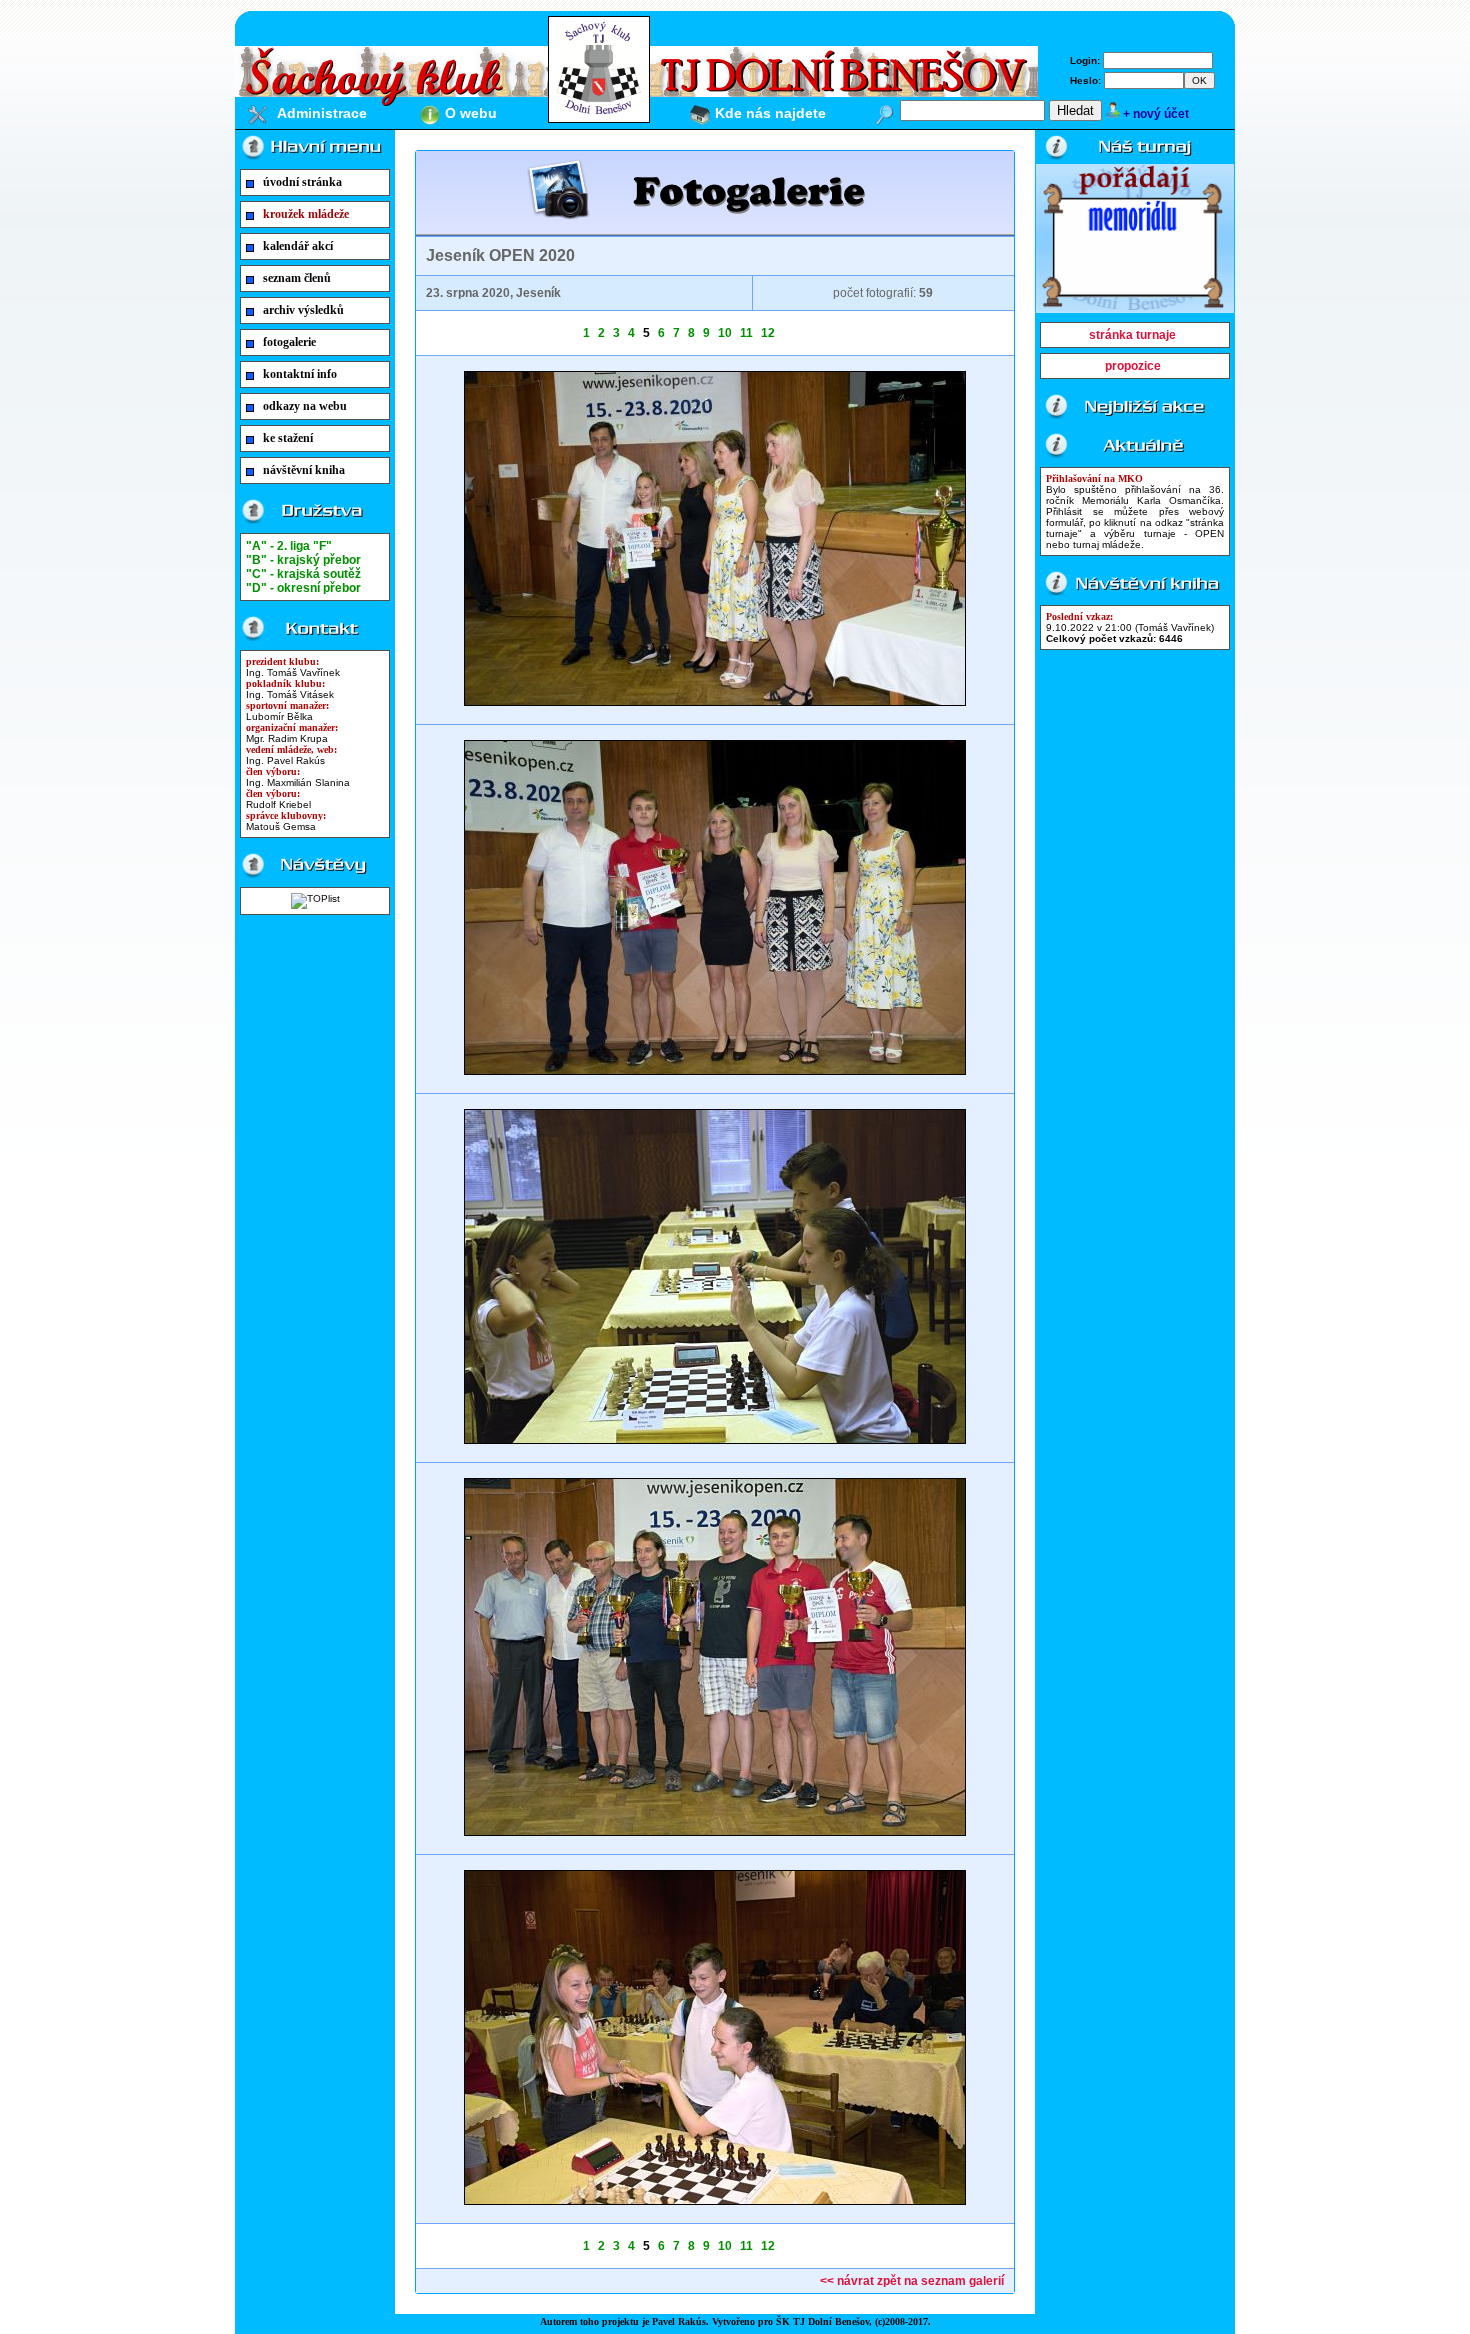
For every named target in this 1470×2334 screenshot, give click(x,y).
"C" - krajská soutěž (303, 574)
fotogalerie (289, 342)
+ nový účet (1156, 114)
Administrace (322, 113)
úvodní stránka (302, 182)
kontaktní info (300, 374)
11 (746, 333)
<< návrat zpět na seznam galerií (912, 2281)
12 (768, 333)
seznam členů (297, 278)
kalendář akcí (298, 246)
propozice (1133, 366)
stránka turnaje (1132, 335)
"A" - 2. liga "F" (289, 546)
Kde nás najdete (770, 113)
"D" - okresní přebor (303, 588)
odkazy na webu (305, 406)
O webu (471, 113)
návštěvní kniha (304, 470)
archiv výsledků (303, 310)
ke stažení (288, 438)
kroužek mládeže (306, 214)
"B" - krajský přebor (303, 560)
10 (725, 333)
